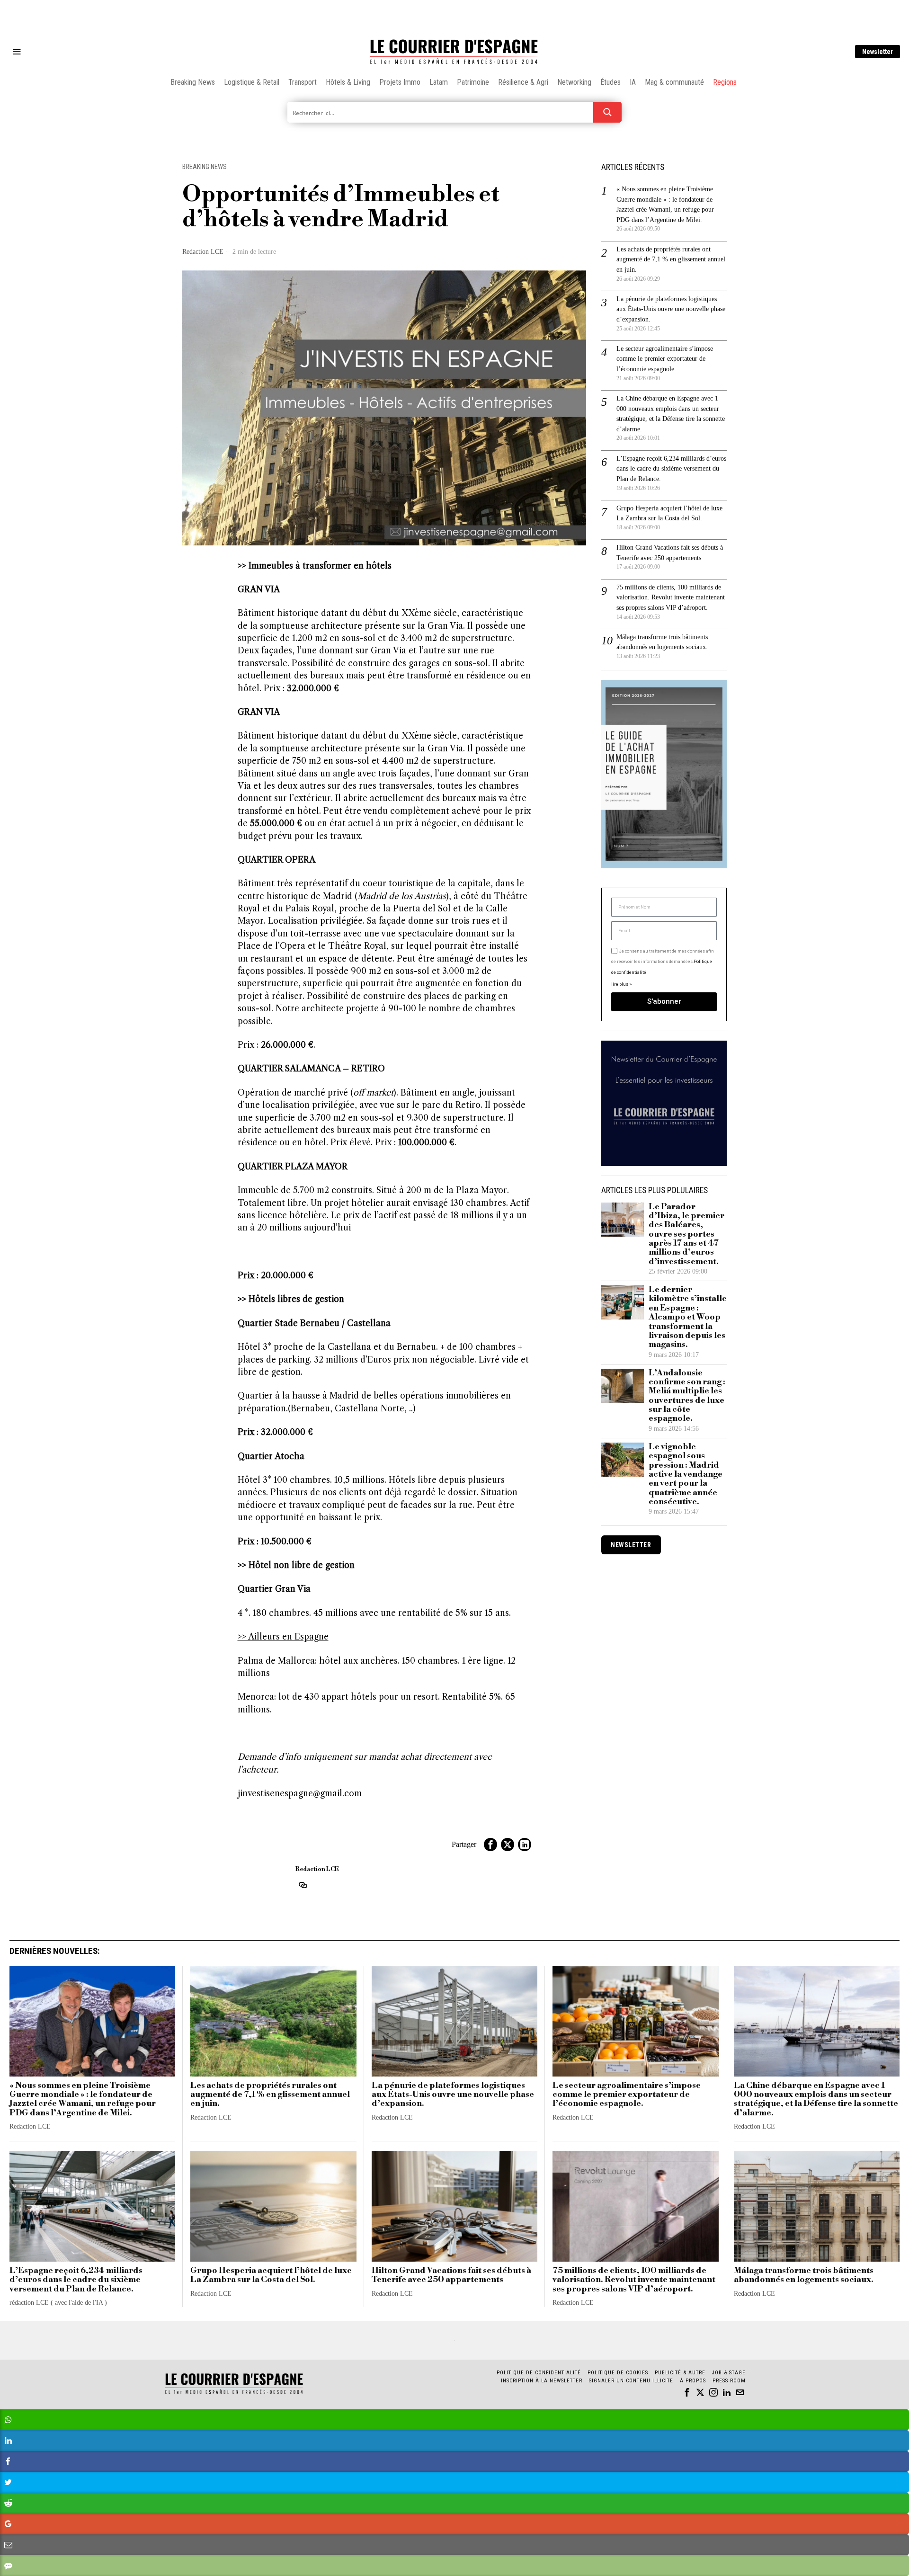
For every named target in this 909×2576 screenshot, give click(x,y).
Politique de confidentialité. (509, 1404)
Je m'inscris (552, 1368)
